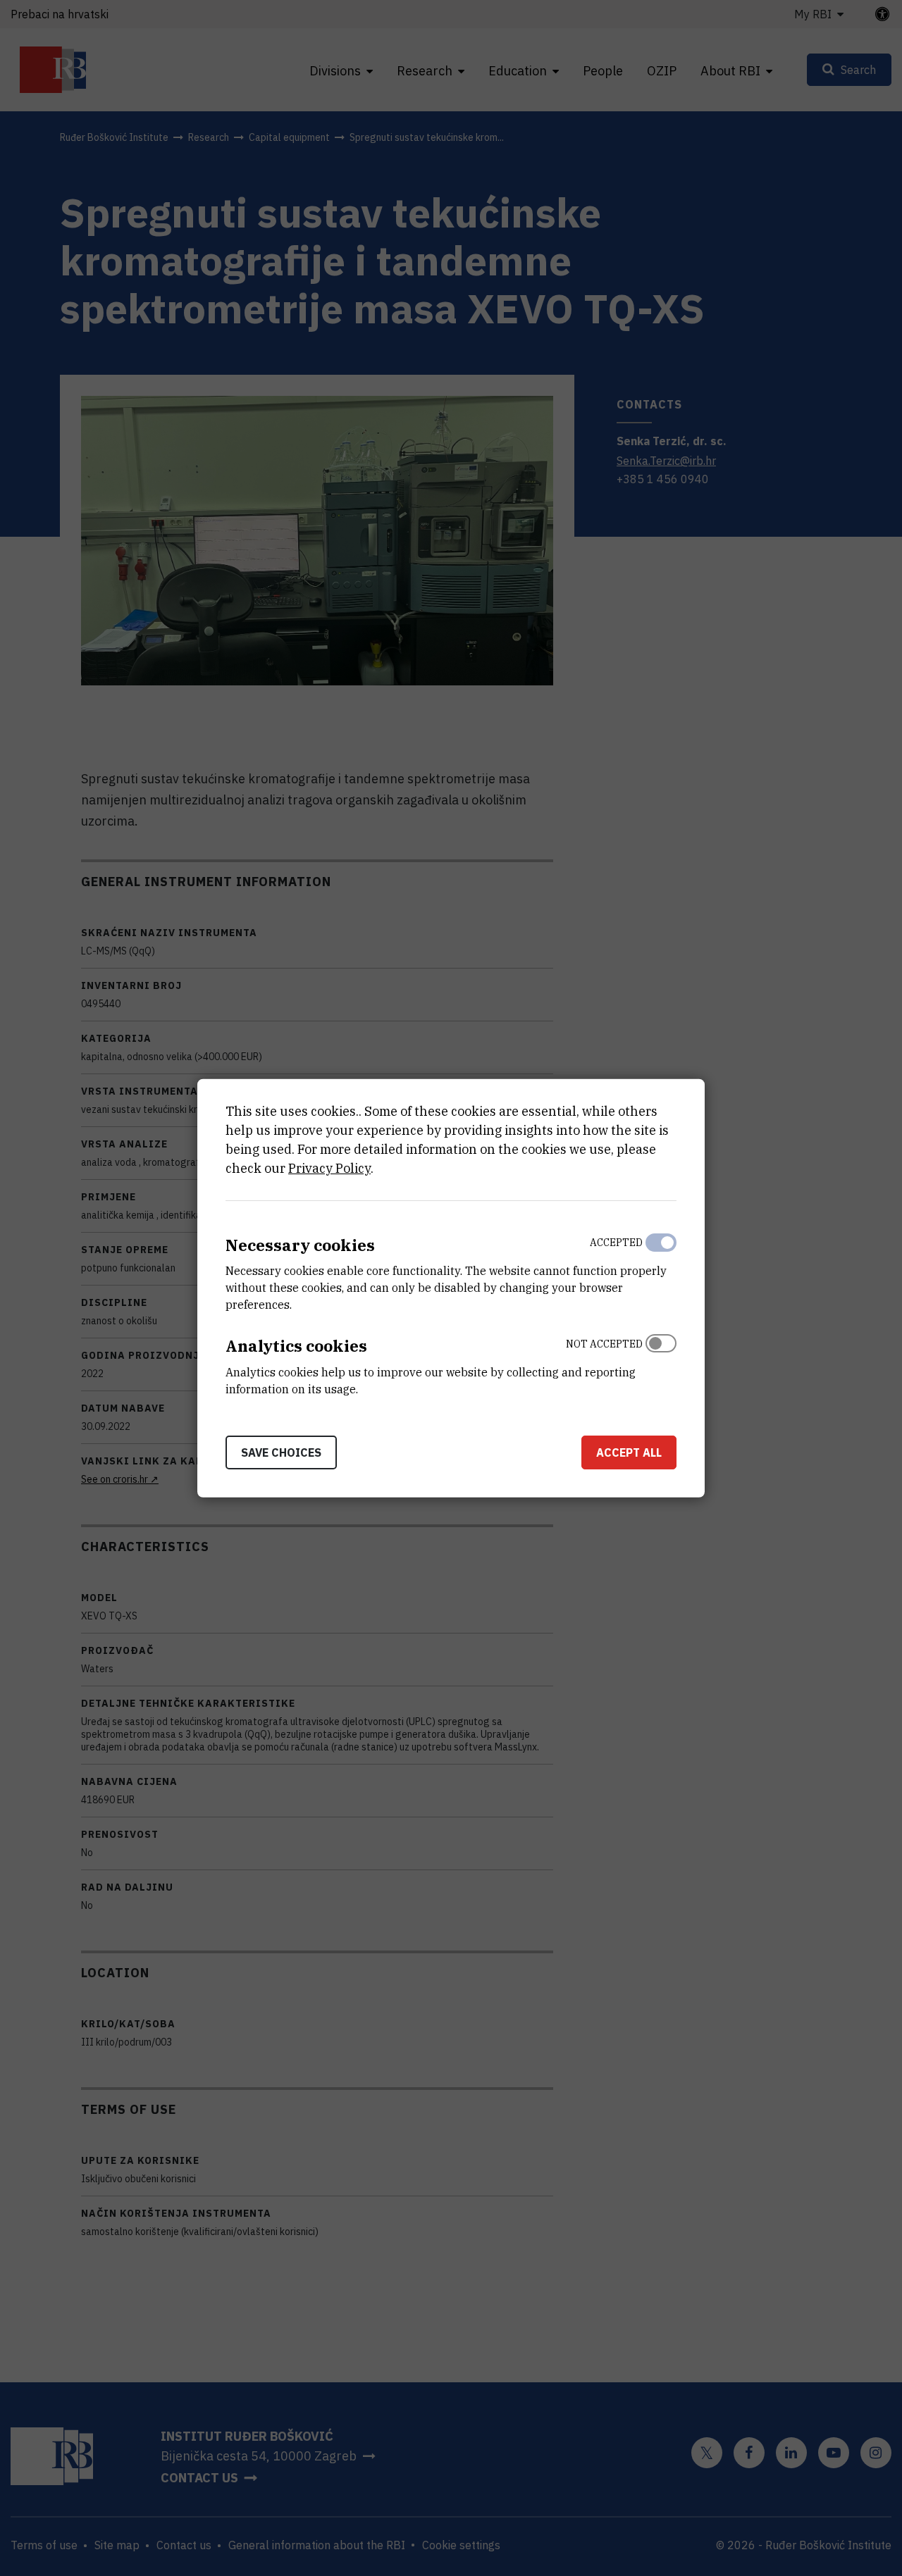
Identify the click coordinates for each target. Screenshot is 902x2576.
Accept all (629, 1452)
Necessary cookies (300, 1244)
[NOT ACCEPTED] (661, 1363)
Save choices (281, 1452)
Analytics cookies (296, 1346)
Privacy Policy (329, 1168)
